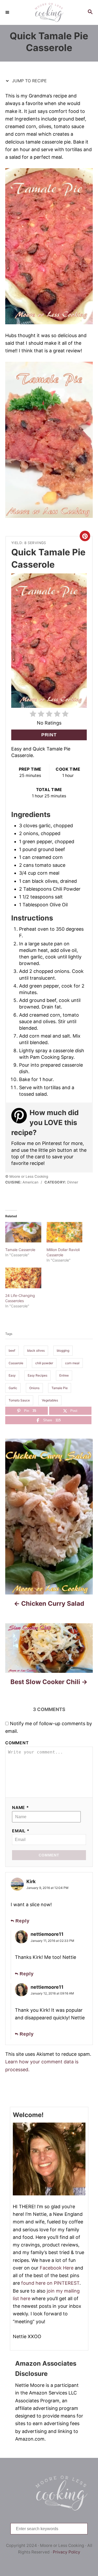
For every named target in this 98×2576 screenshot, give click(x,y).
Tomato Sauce (19, 1400)
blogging (63, 1350)
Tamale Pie (60, 1388)
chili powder (44, 1363)
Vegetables (50, 1400)
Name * (21, 1808)
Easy (12, 1375)
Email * (21, 1831)
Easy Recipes (38, 1375)
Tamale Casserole (20, 1250)
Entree (64, 1375)
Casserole (16, 1363)
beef (12, 1350)
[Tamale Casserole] (23, 1232)
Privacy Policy (67, 2552)
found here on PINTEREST (50, 2283)
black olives (36, 1350)
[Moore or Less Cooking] (49, 12)
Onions (34, 1388)
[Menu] (8, 12)
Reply (22, 1921)
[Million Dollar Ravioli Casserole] (65, 1232)
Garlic (13, 1388)
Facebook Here (57, 2268)
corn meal (72, 1363)
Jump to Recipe (29, 81)
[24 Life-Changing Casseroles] (23, 1278)
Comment (17, 1743)
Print (49, 735)
